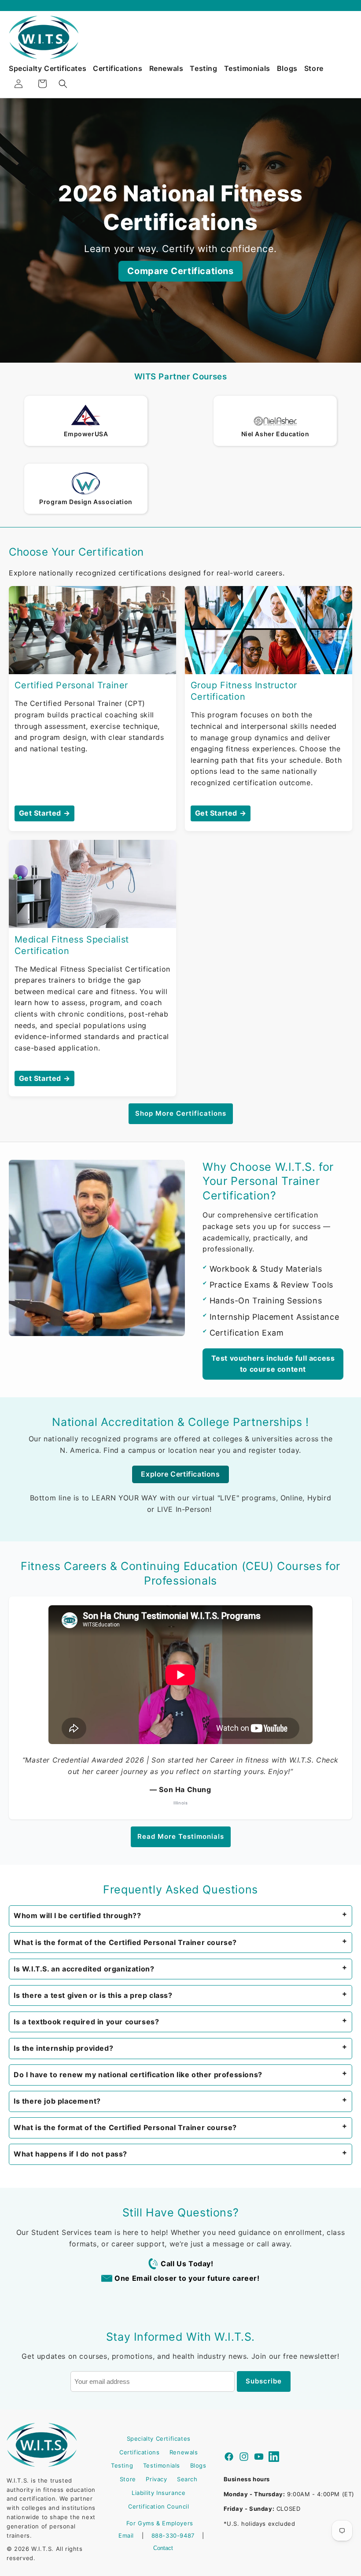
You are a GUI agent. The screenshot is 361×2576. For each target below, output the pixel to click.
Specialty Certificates (48, 68)
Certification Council (159, 2506)
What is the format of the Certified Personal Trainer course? (125, 1942)
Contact (163, 2548)
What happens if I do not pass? (70, 2154)
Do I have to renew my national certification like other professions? (138, 2075)
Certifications (118, 68)
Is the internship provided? (63, 2048)
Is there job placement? (57, 2101)
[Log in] (18, 84)
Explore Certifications (180, 1474)
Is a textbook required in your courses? (86, 2022)
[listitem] (180, 1916)
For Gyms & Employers (160, 2523)
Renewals (166, 68)
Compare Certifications (180, 271)
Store (314, 68)
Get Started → (45, 813)
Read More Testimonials (181, 1836)
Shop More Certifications (181, 1113)
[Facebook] (229, 2458)
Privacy (156, 2479)
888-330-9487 (173, 2535)
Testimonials (247, 68)
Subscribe (264, 2381)
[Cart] (42, 84)
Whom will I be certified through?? (77, 1915)
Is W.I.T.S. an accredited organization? (84, 1969)
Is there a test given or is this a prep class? (93, 1995)
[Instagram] (244, 2458)
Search (187, 2479)
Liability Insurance (158, 2493)
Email (126, 2535)
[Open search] (63, 84)
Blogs (287, 68)
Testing (203, 68)
